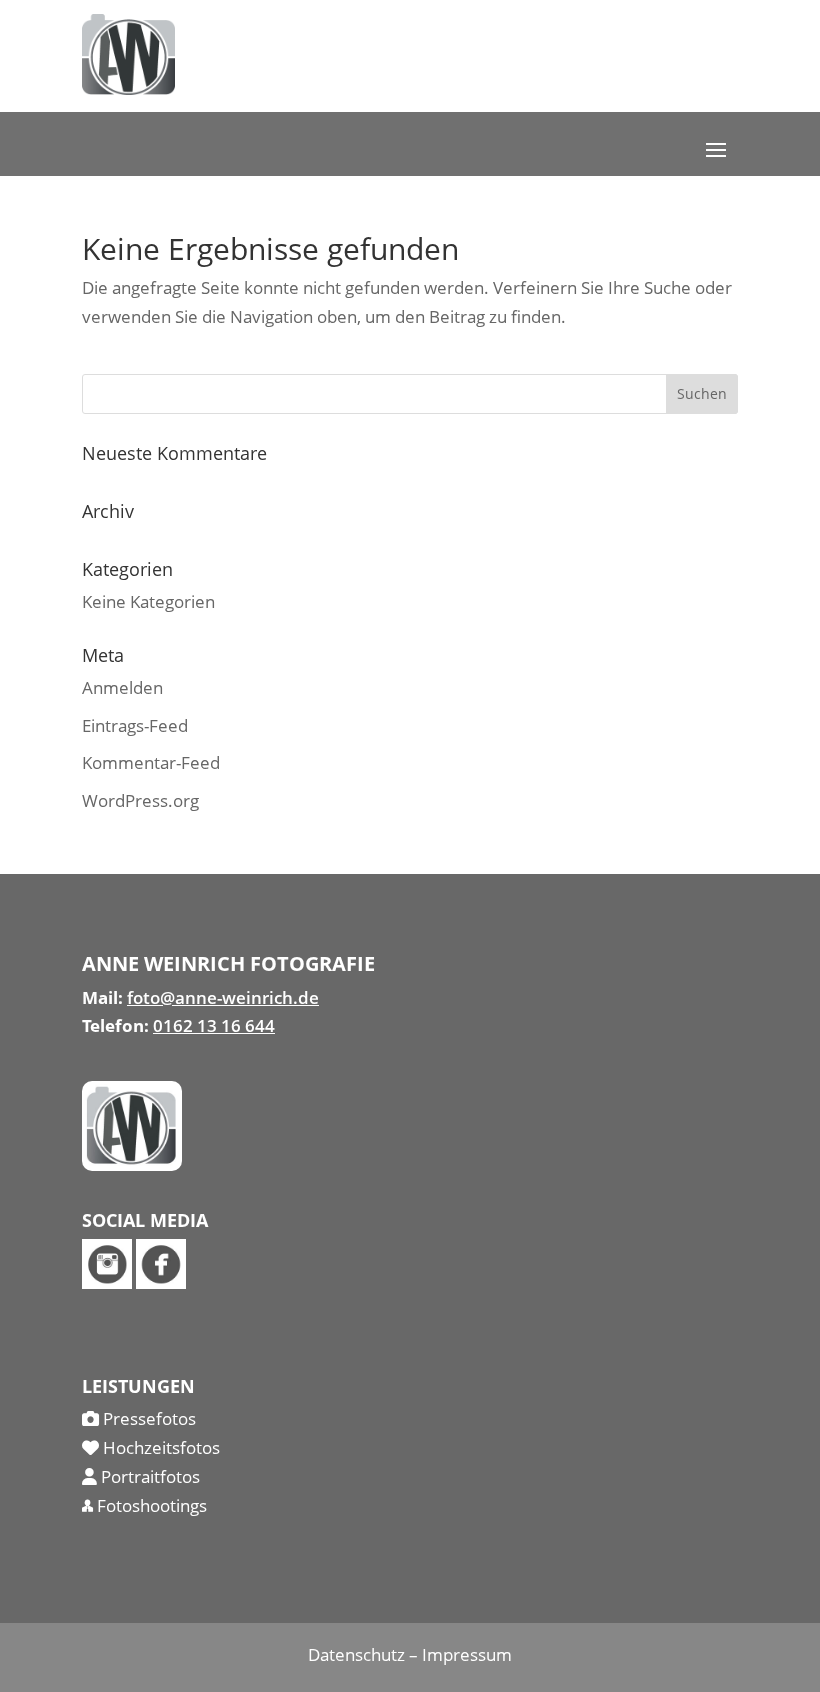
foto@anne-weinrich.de (223, 997)
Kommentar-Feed (151, 762)
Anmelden (122, 687)
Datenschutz (356, 1654)
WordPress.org (140, 800)
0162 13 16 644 (214, 1025)
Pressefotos (147, 1418)
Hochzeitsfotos (159, 1447)
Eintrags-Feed (135, 725)
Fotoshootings (150, 1505)
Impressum (467, 1654)
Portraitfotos (148, 1476)
